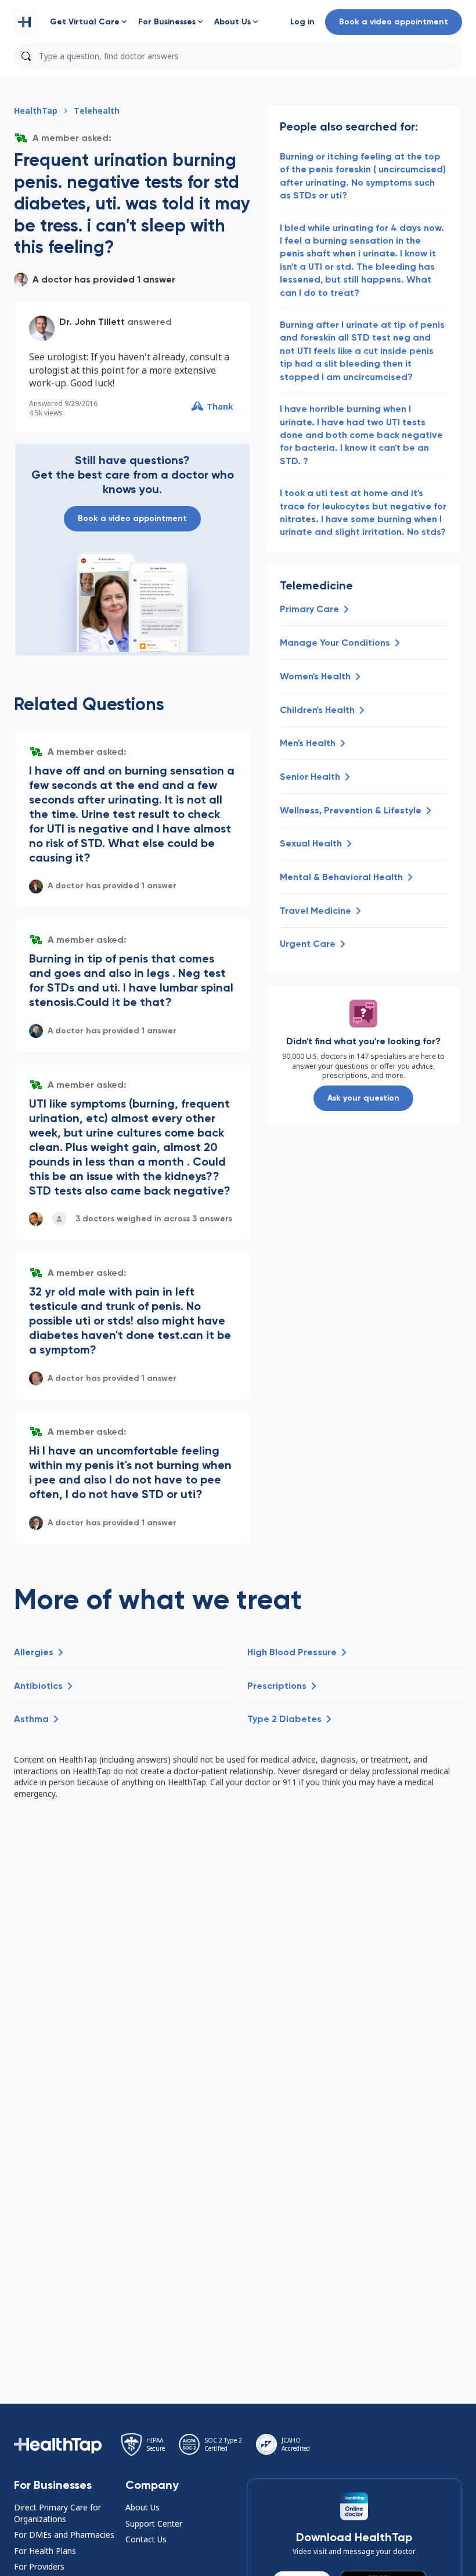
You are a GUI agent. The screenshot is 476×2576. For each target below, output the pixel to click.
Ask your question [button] (363, 1098)
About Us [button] (143, 2507)
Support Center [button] (154, 2523)
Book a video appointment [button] (394, 22)
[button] (26, 22)
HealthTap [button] (36, 111)
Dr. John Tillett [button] (92, 322)
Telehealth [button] (97, 111)
